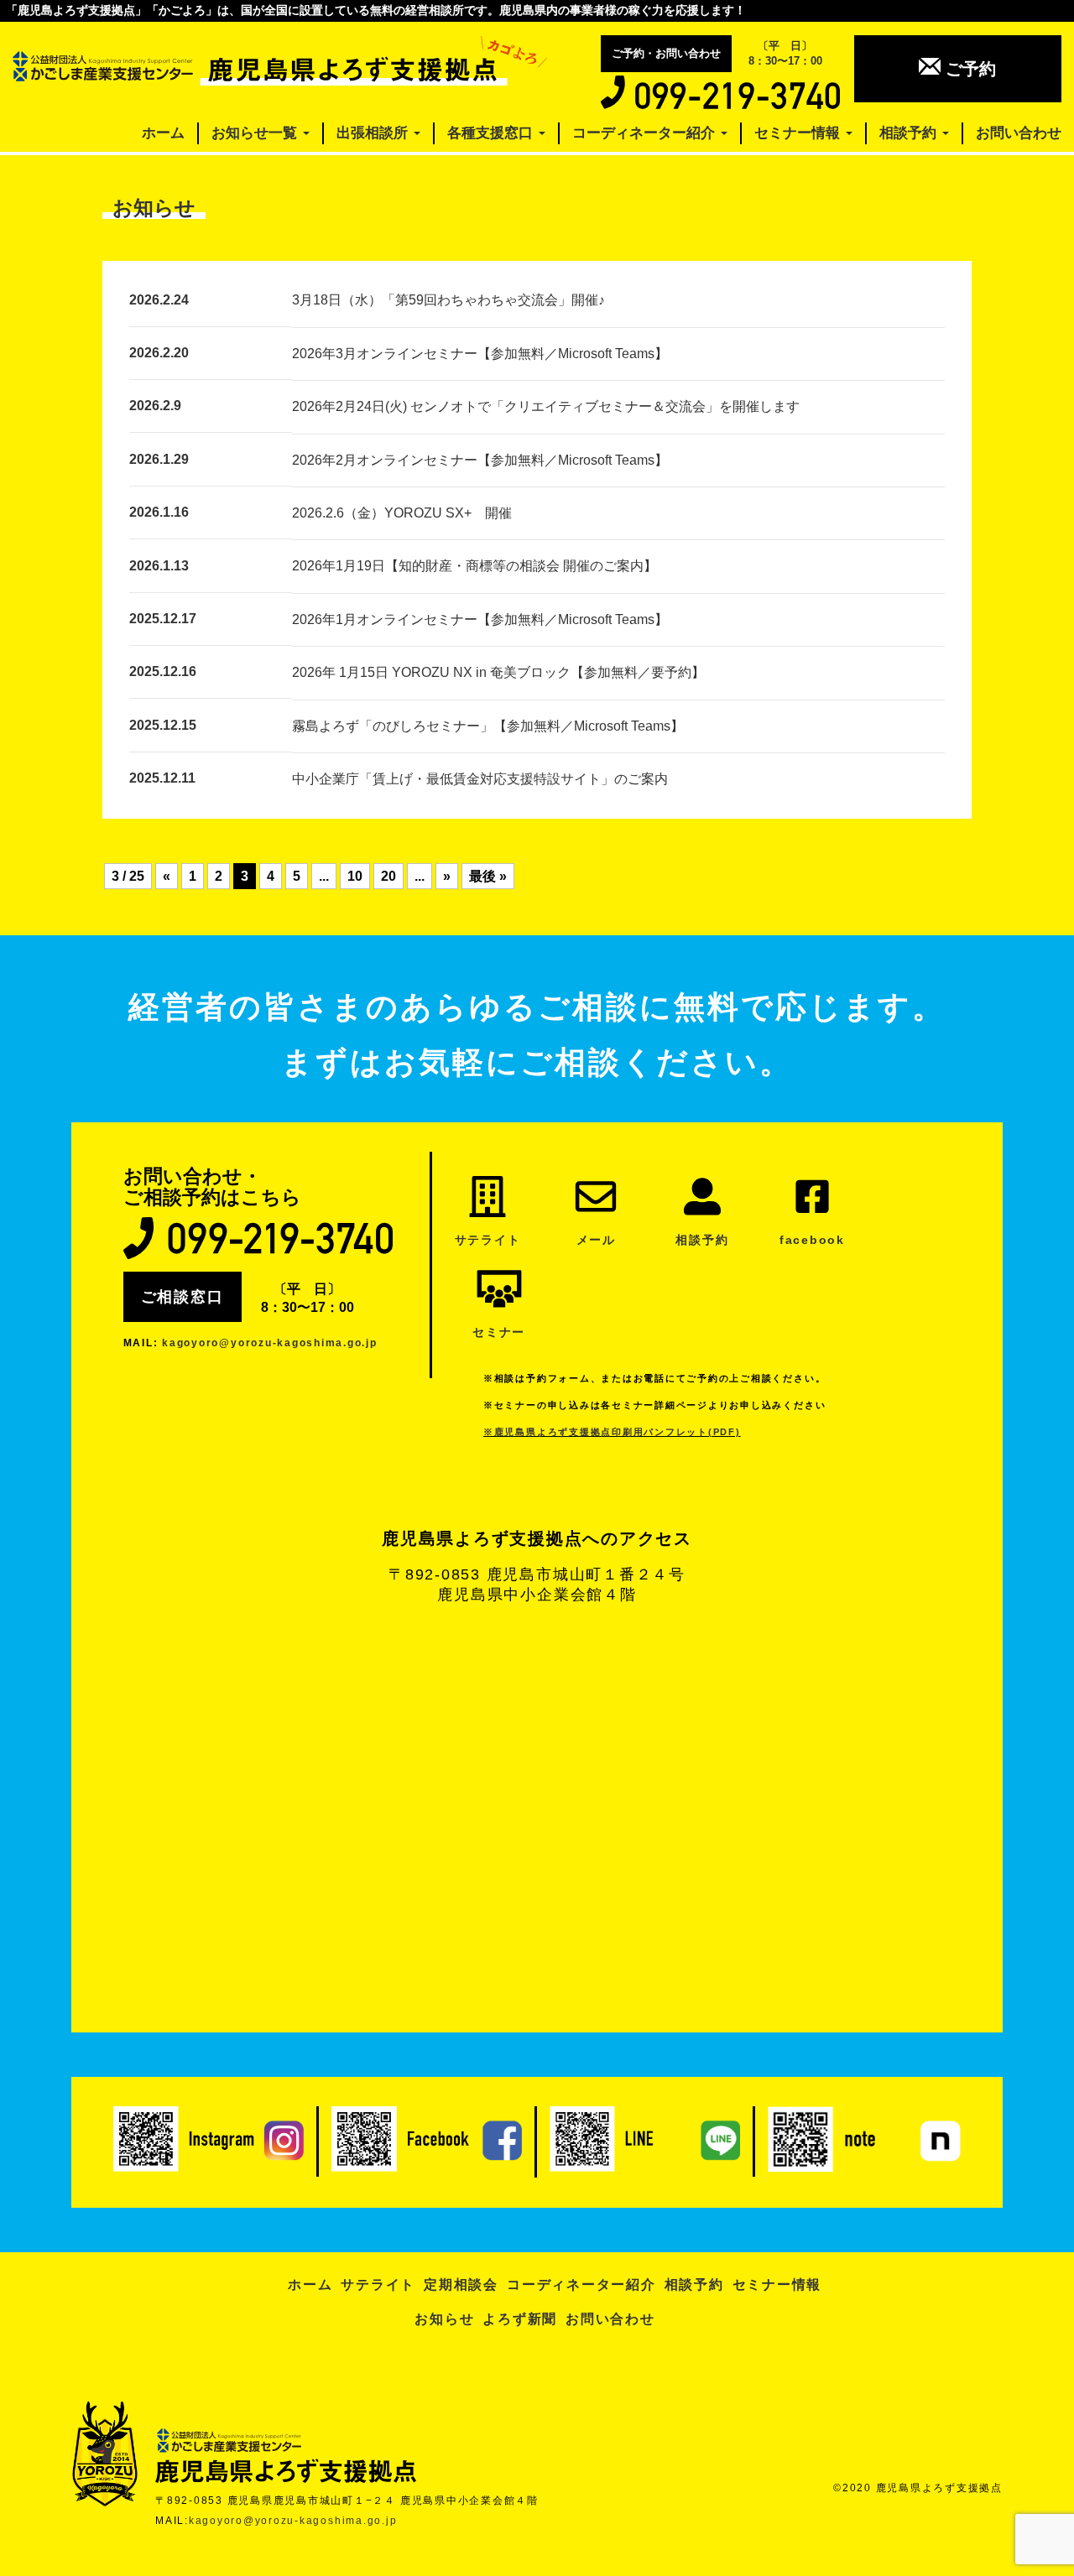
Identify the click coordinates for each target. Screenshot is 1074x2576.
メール (596, 1240)
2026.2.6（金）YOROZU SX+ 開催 (402, 513)
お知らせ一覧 (256, 133)
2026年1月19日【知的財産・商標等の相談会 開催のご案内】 (474, 566)
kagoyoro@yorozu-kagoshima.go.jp (270, 1343)
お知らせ (444, 2319)
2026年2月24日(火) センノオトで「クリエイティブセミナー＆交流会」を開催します (546, 406)
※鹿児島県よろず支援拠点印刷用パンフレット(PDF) (612, 1432)
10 (355, 876)
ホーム (163, 133)
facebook (812, 1240)
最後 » (488, 876)
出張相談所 (374, 133)
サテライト (488, 1240)
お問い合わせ (1019, 133)
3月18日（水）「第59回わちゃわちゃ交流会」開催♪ (448, 300)
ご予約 (968, 69)
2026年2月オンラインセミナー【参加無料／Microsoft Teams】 (480, 460)
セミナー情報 (799, 133)
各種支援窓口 (492, 133)
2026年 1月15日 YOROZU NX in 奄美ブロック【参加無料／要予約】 (498, 672)
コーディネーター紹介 (646, 133)
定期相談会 (461, 2285)
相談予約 (910, 133)
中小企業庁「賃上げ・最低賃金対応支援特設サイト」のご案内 (480, 779)
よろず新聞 (520, 2319)
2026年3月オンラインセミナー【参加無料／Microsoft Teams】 (480, 354)
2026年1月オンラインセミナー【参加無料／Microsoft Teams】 (480, 619)
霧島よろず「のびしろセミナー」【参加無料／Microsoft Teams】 (488, 726)
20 (388, 876)
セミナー (499, 1332)
